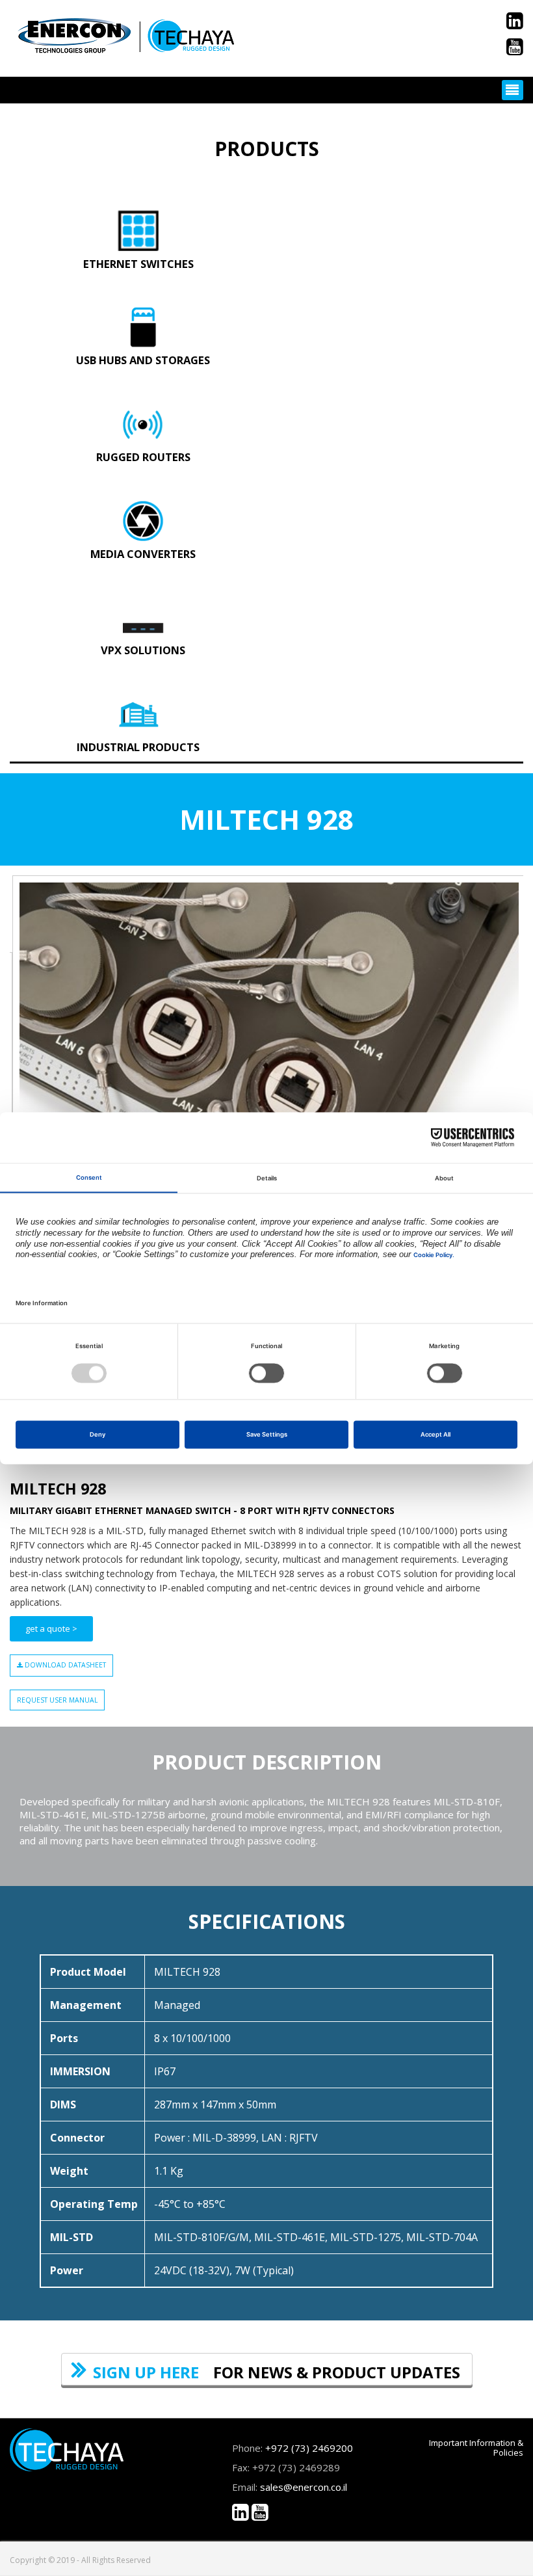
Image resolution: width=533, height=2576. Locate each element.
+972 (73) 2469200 (309, 2448)
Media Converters (143, 554)
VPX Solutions (143, 650)
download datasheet (64, 1665)
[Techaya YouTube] (515, 50)
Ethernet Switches (138, 264)
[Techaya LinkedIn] (515, 24)
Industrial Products (138, 747)
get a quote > (51, 1628)
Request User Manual (57, 1700)
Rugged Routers (143, 457)
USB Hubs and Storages (143, 360)
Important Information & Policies (476, 2448)
